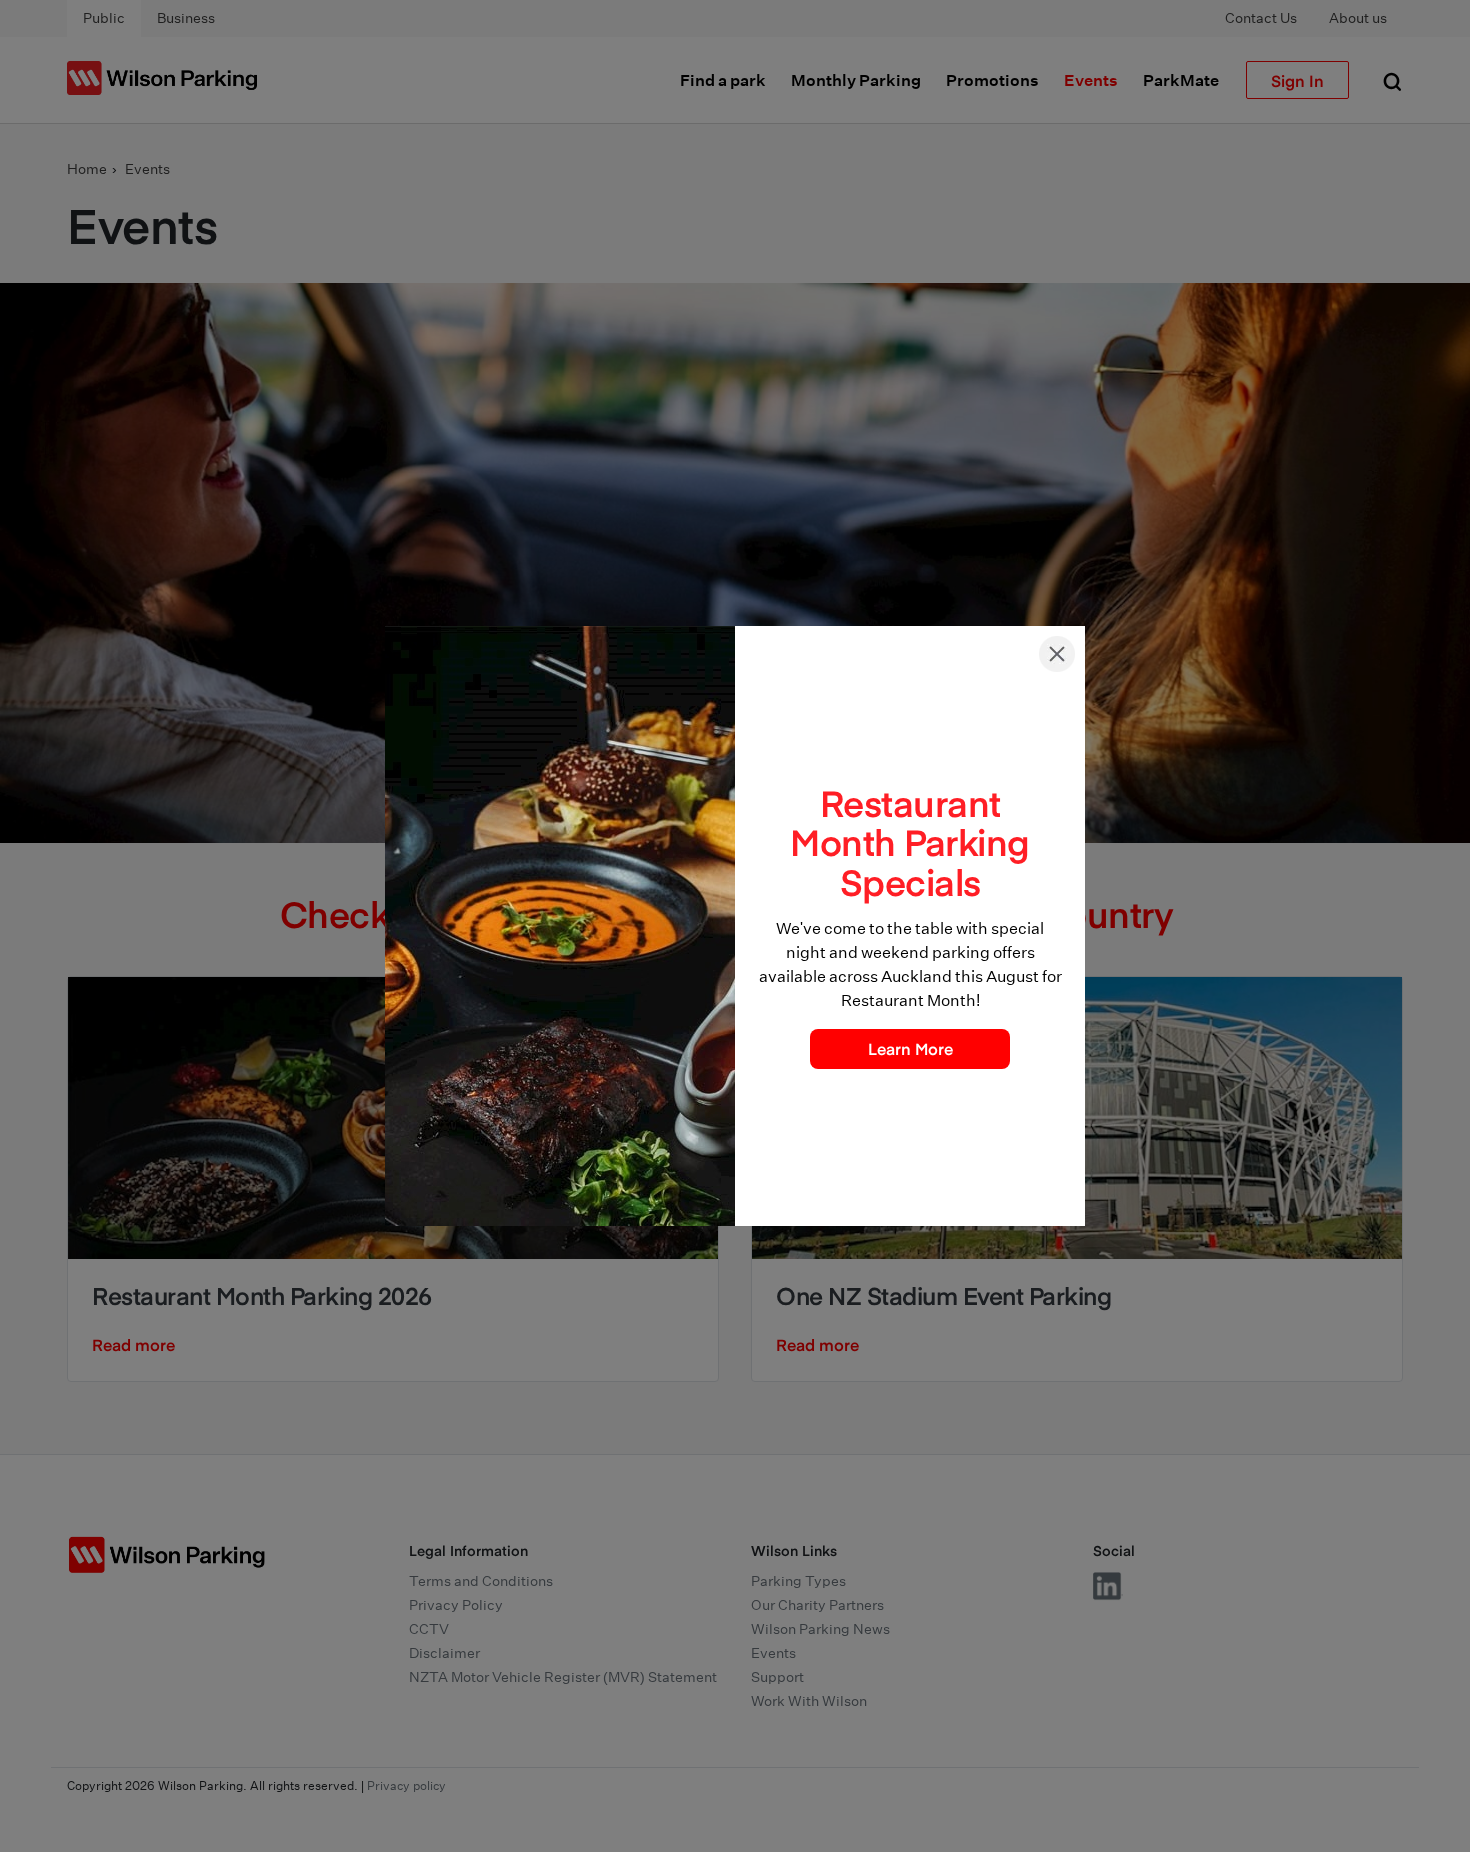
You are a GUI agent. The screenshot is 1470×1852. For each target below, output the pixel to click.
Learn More (910, 1048)
